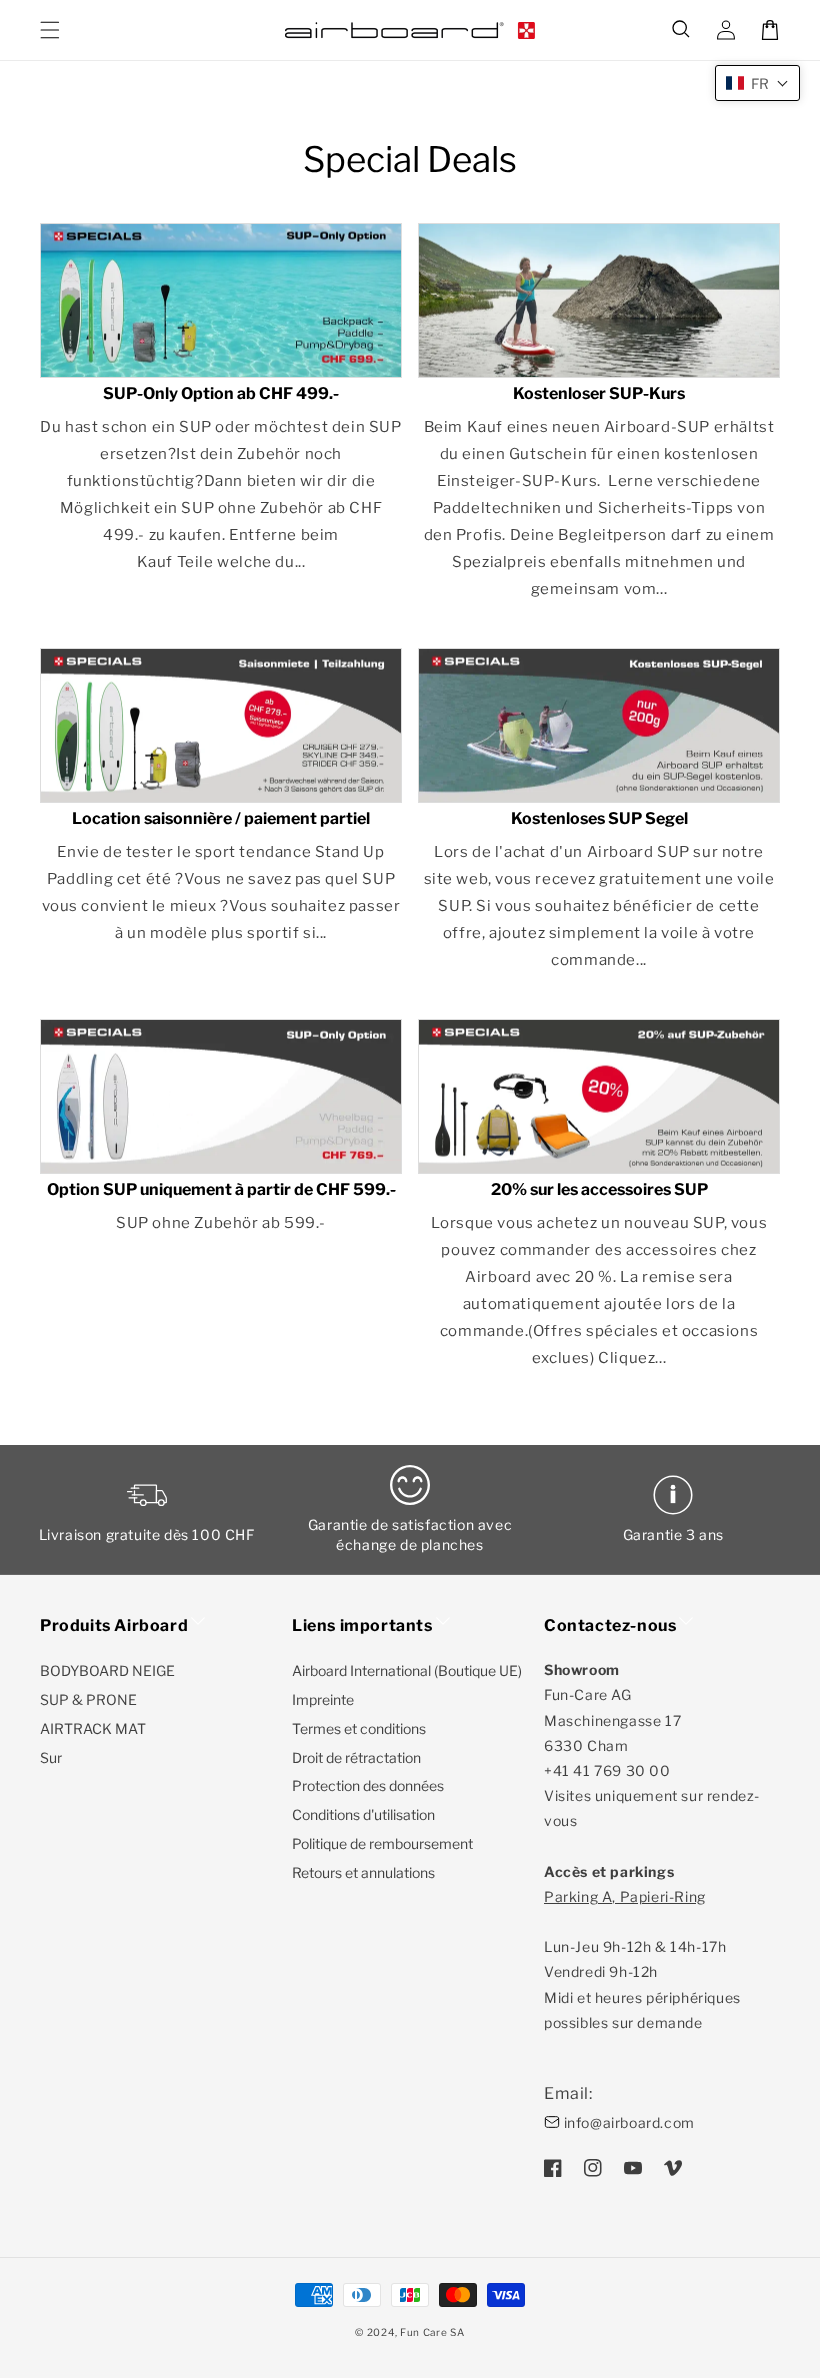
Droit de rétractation (356, 1757)
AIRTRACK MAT (93, 1728)
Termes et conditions (359, 1728)
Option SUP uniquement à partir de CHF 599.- (221, 1190)
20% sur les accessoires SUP (599, 1190)
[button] (682, 30)
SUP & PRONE (88, 1699)
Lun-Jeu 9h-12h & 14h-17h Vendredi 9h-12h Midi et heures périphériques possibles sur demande (642, 1959)
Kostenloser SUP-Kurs (599, 394)
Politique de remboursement (382, 1843)
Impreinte (323, 1699)
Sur (51, 1757)
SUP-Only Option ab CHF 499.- (221, 394)
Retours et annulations (363, 1872)
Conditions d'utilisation (363, 1814)
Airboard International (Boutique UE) (407, 1670)
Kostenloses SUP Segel (599, 819)
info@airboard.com (629, 2122)
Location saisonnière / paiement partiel (221, 819)
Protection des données (368, 1785)
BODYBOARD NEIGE (107, 1670)
